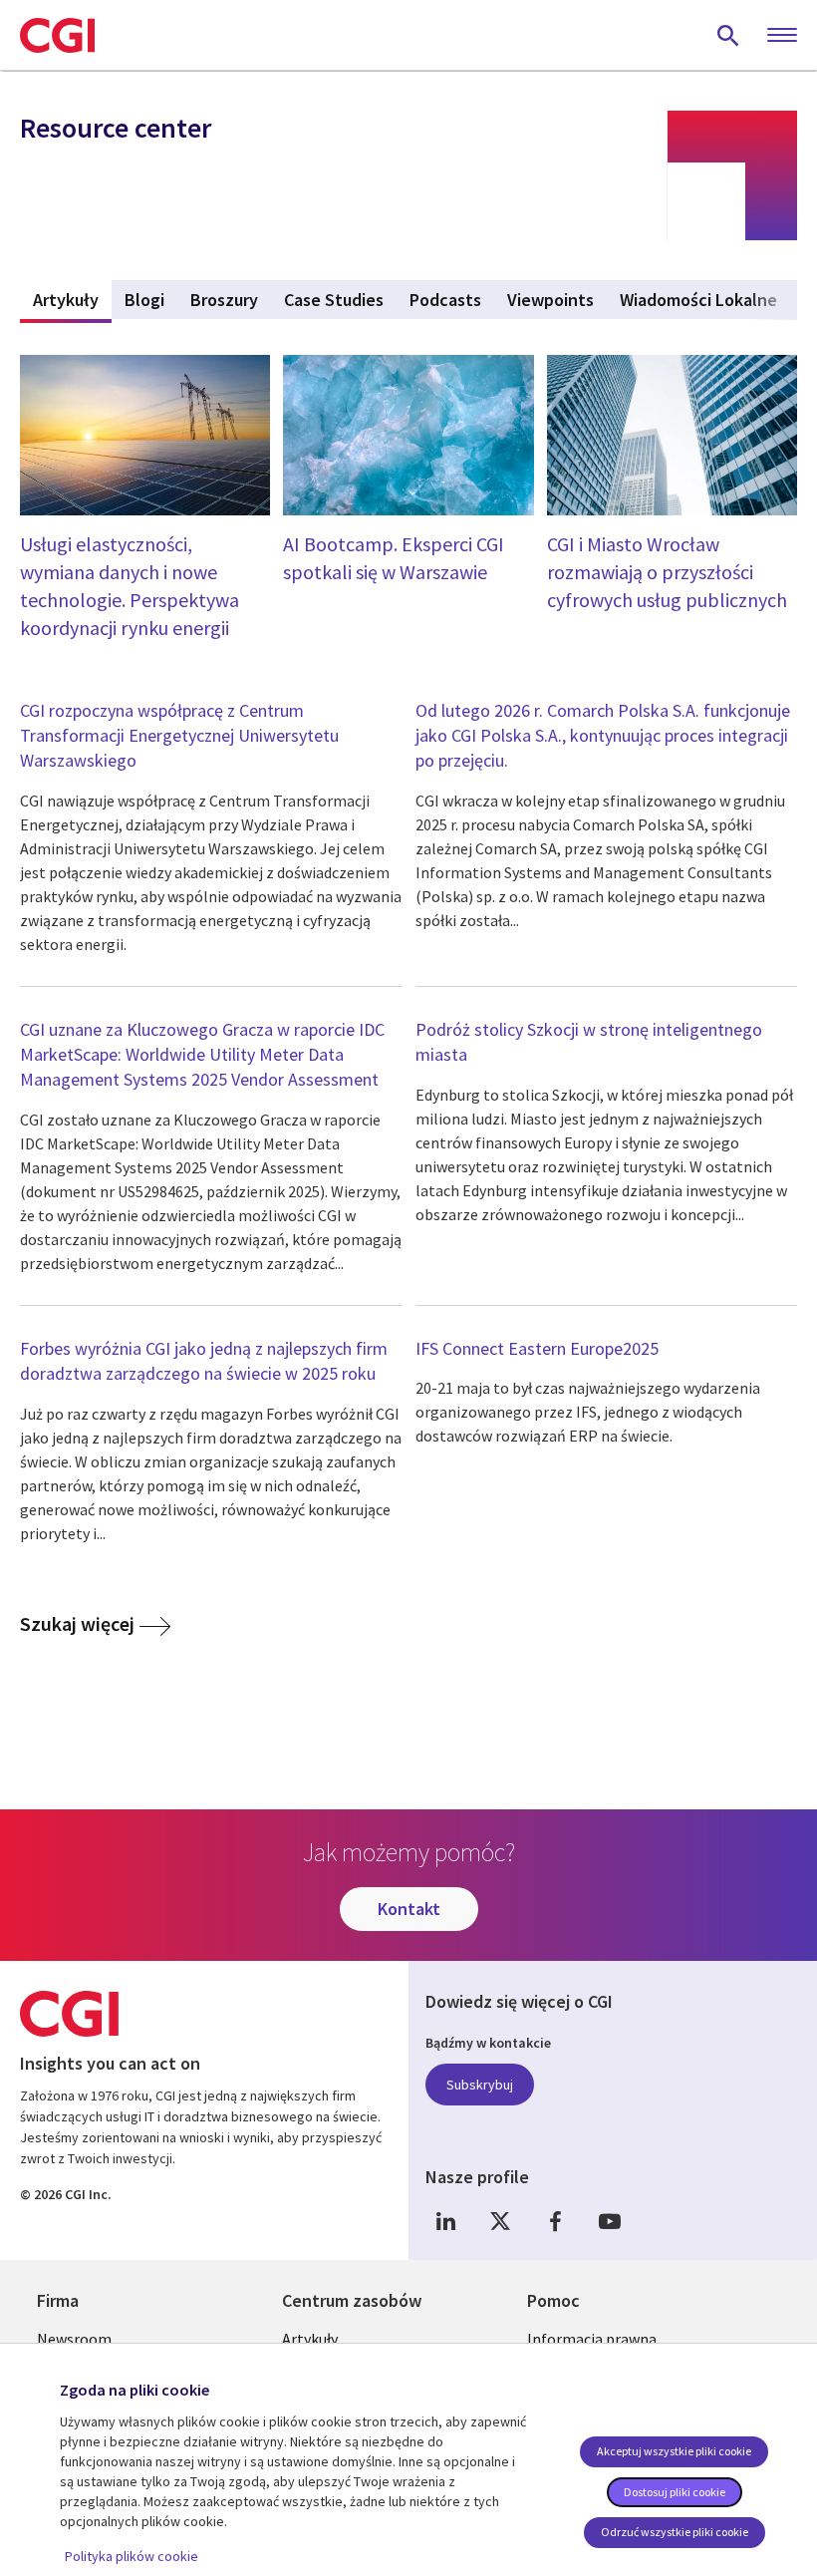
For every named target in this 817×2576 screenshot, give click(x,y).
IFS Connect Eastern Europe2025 (537, 1348)
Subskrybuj (480, 2085)
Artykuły (310, 2339)
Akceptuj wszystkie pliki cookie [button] (674, 2451)
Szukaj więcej (77, 1623)
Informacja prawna (592, 2339)
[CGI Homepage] (57, 35)
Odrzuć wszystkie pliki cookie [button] (675, 2532)
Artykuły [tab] (72, 300)
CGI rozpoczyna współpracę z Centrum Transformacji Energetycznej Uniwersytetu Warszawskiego (179, 735)
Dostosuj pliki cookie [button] (675, 2492)
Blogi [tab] (144, 300)
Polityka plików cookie (132, 2556)
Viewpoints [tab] (550, 300)
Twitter (500, 2221)
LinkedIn (445, 2221)
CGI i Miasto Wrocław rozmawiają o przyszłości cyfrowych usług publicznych (667, 572)
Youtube (610, 2221)
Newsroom (74, 2339)
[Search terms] (728, 35)
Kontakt (409, 1909)
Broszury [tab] (224, 300)
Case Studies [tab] (334, 300)
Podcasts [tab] (445, 300)
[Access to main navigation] (782, 36)
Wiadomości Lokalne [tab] (698, 300)
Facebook (555, 2221)
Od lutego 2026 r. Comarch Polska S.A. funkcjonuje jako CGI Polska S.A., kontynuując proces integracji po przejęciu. (603, 735)
